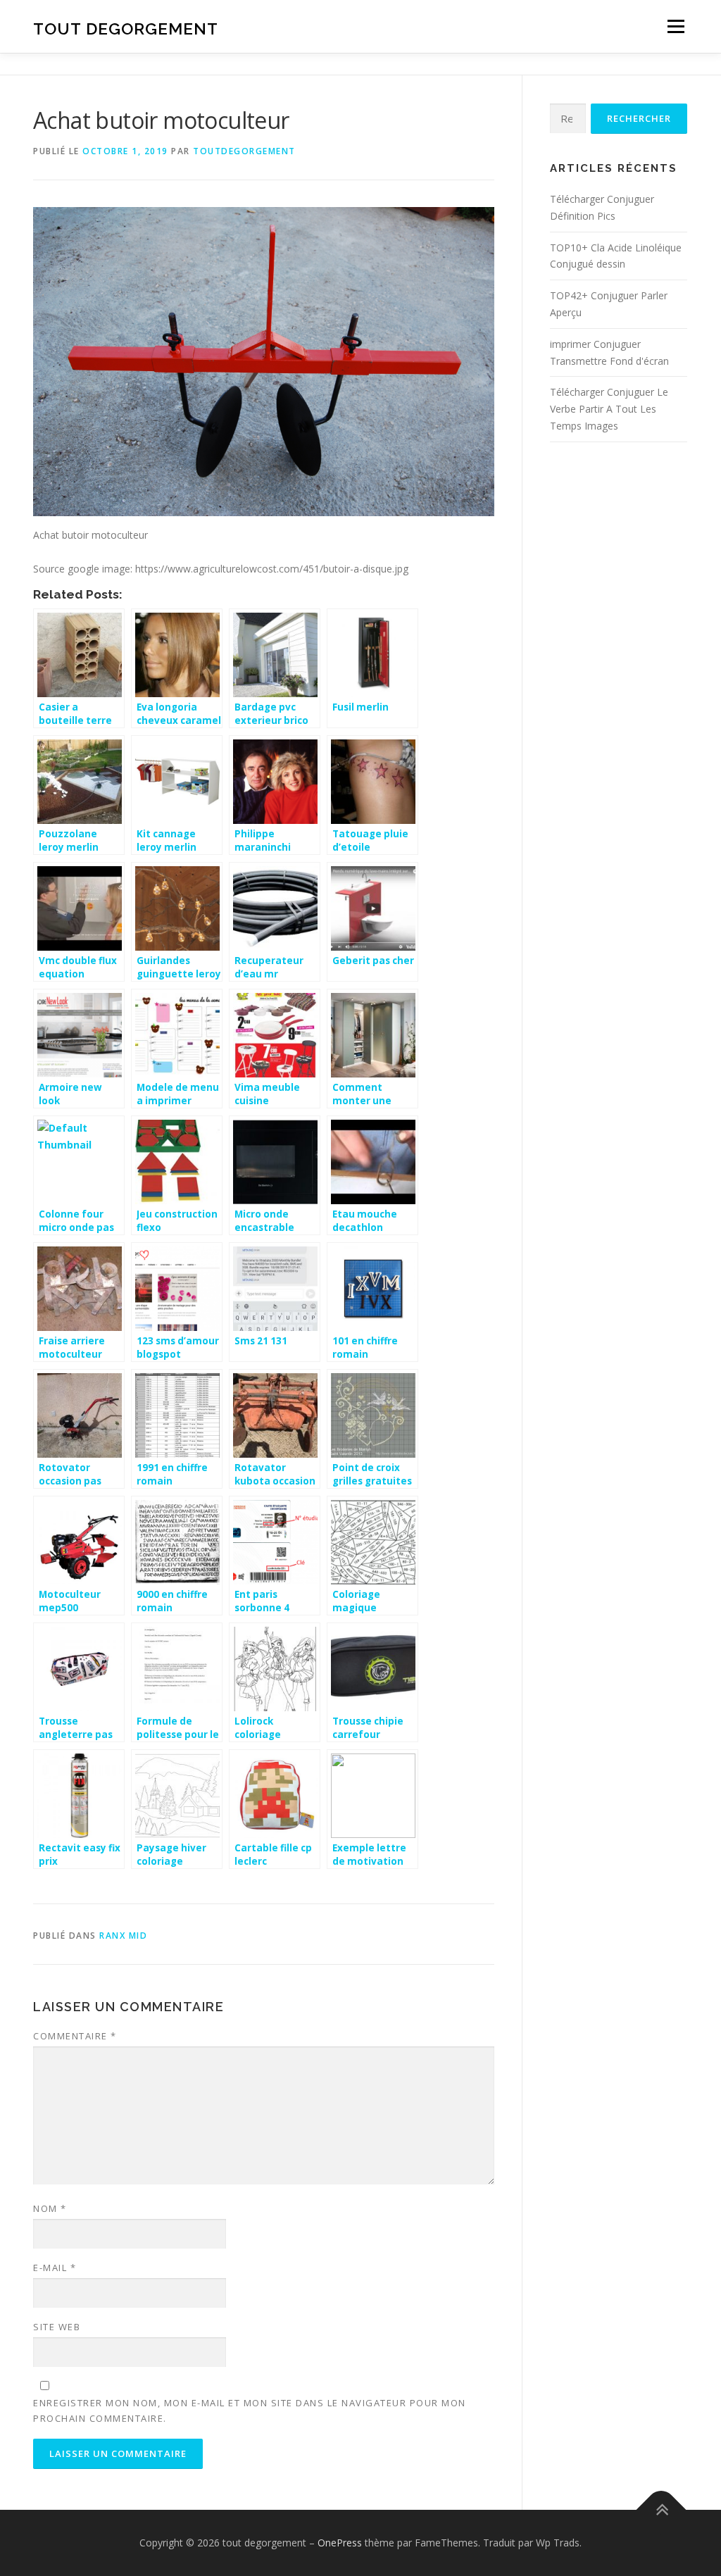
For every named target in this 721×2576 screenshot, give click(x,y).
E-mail (55, 2268)
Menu (676, 26)
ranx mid (123, 1936)
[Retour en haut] (662, 2510)
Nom (50, 2208)
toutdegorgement (244, 151)
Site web (57, 2327)
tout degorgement (126, 29)
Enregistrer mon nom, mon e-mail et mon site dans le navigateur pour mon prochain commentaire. (250, 2411)
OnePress (340, 2543)
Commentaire (75, 2036)
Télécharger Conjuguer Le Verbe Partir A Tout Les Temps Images (609, 409)
